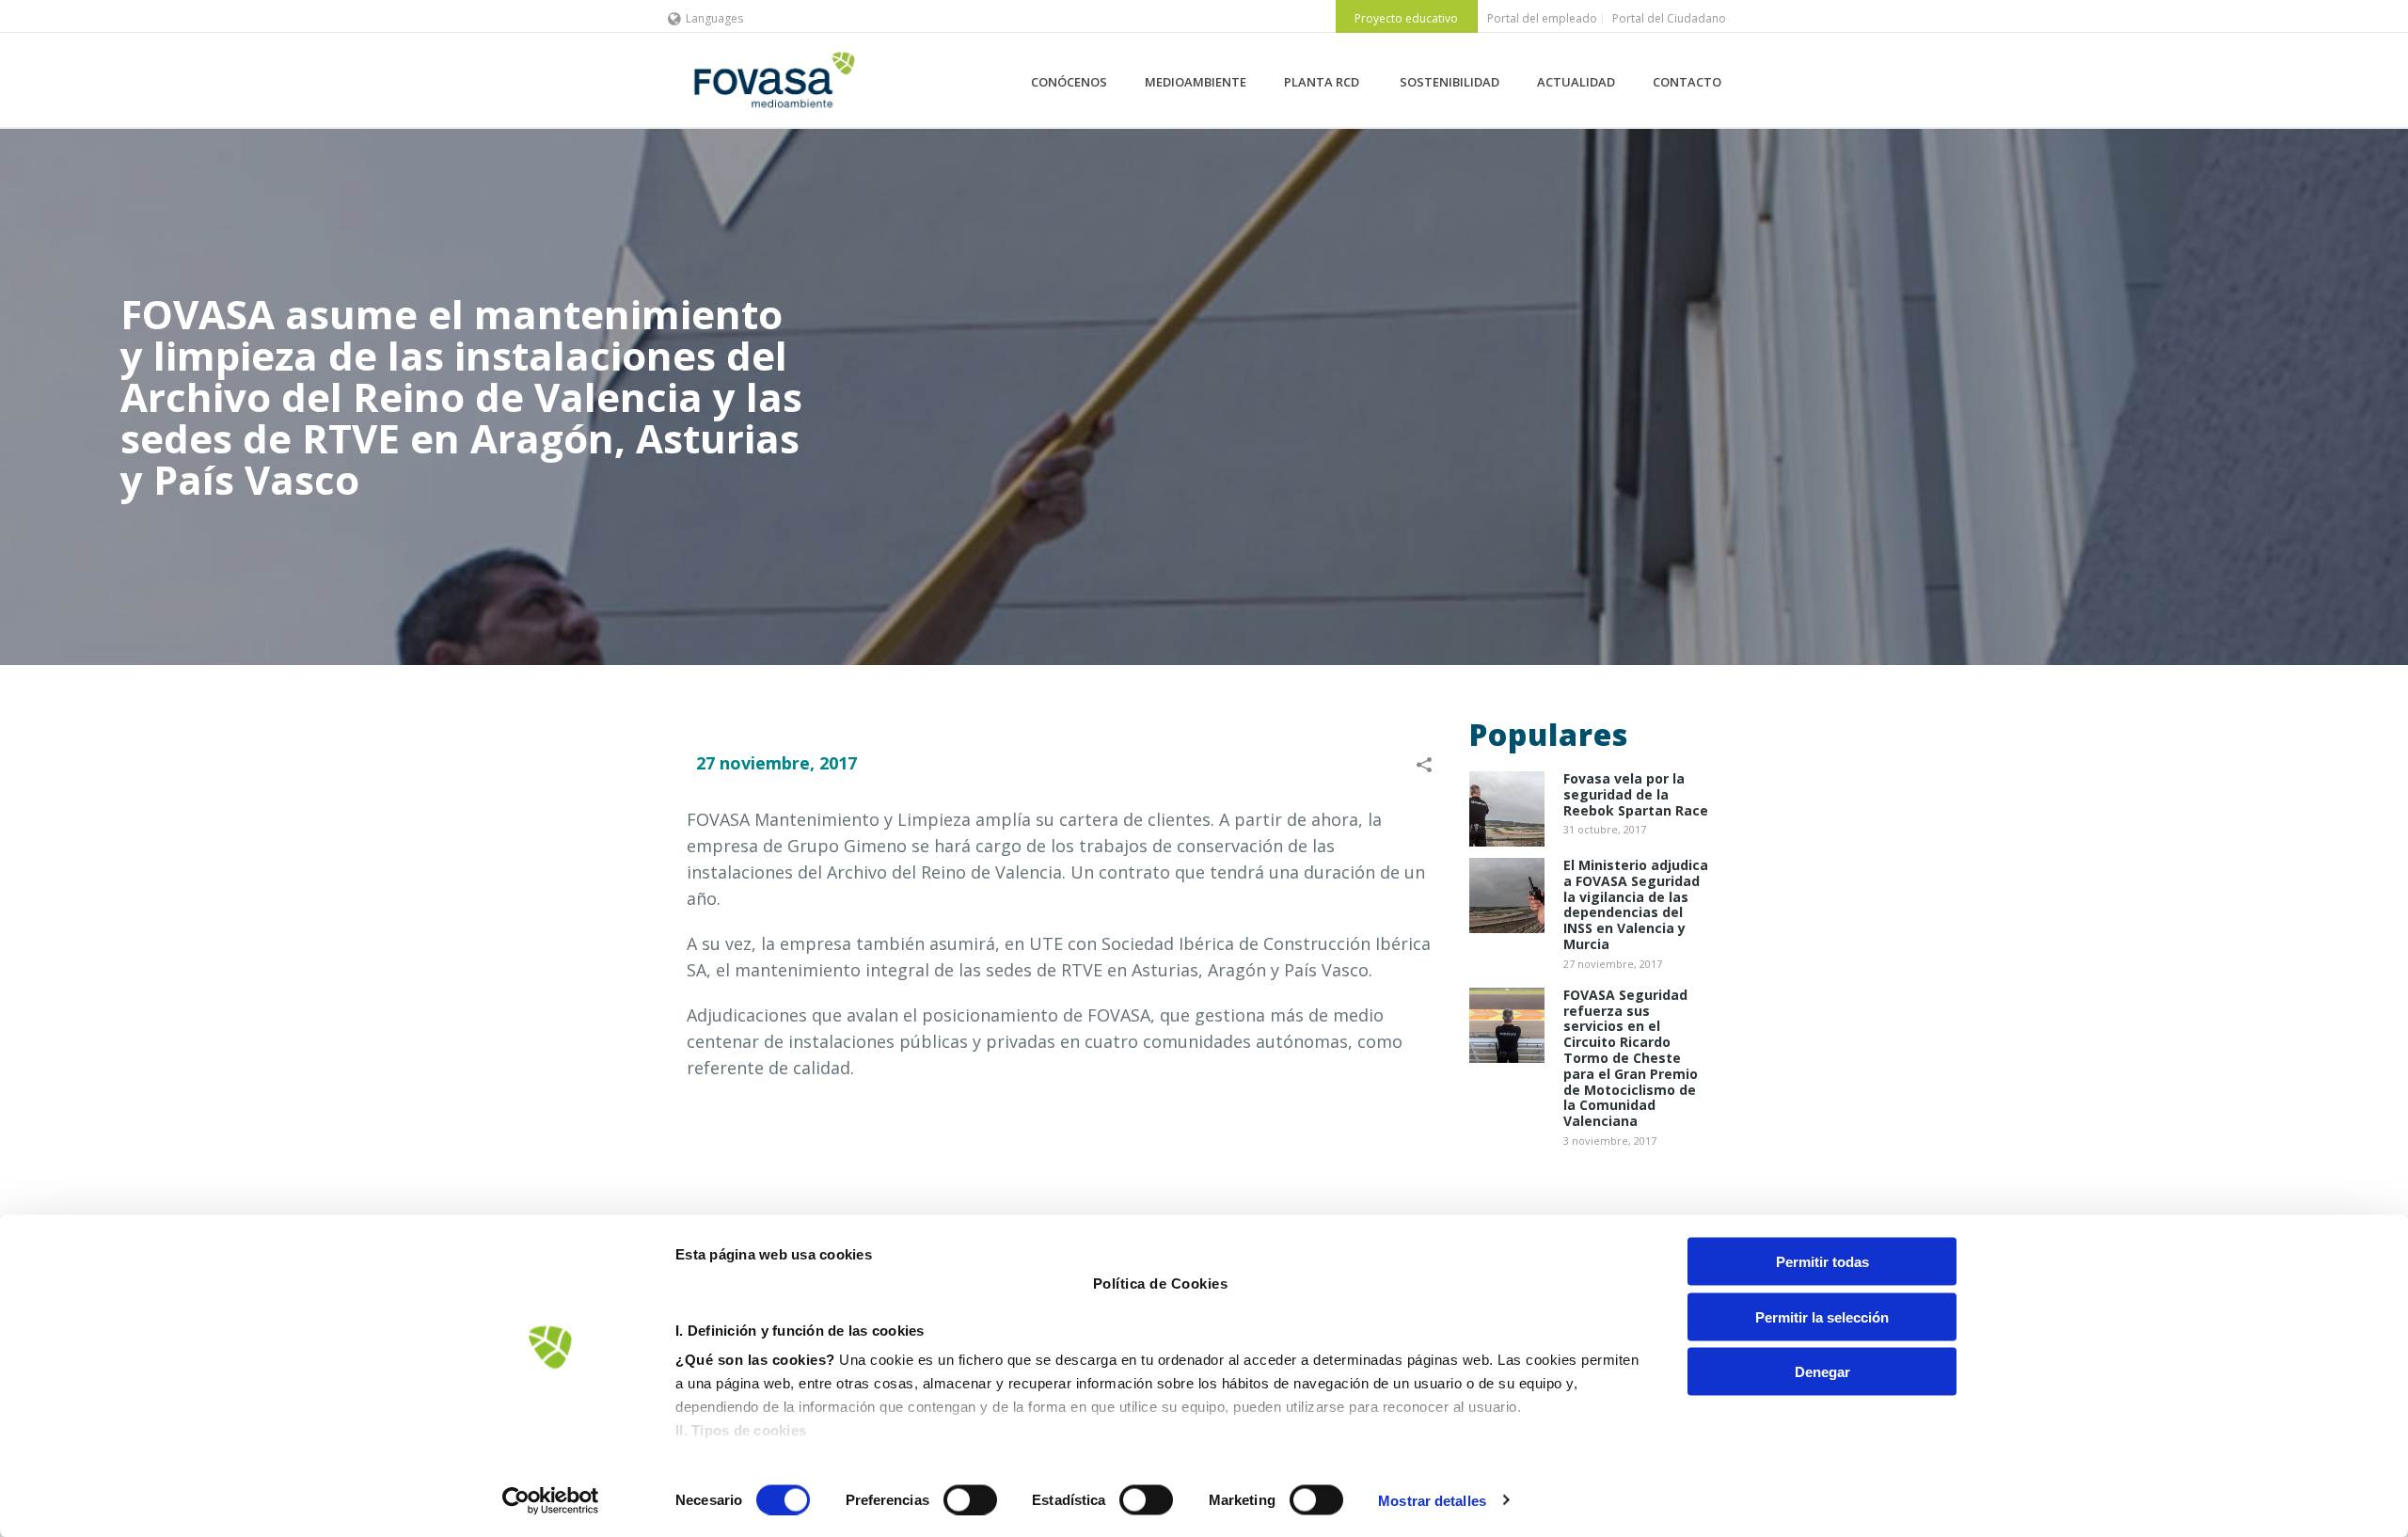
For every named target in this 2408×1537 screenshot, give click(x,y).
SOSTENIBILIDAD (1450, 82)
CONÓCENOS (1069, 82)
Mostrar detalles (1432, 1500)
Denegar (1822, 1372)
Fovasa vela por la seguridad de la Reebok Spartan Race (1636, 795)
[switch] (970, 1499)
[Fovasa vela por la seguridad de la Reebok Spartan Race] (1507, 809)
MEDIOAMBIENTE (1196, 82)
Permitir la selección (1822, 1316)
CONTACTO (1687, 82)
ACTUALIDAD (1576, 82)
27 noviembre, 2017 (776, 763)
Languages (714, 18)
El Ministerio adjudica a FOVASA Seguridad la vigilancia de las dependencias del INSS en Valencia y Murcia (1636, 905)
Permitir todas (1822, 1262)
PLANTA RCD (1323, 82)
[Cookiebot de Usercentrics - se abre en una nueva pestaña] (551, 1500)
